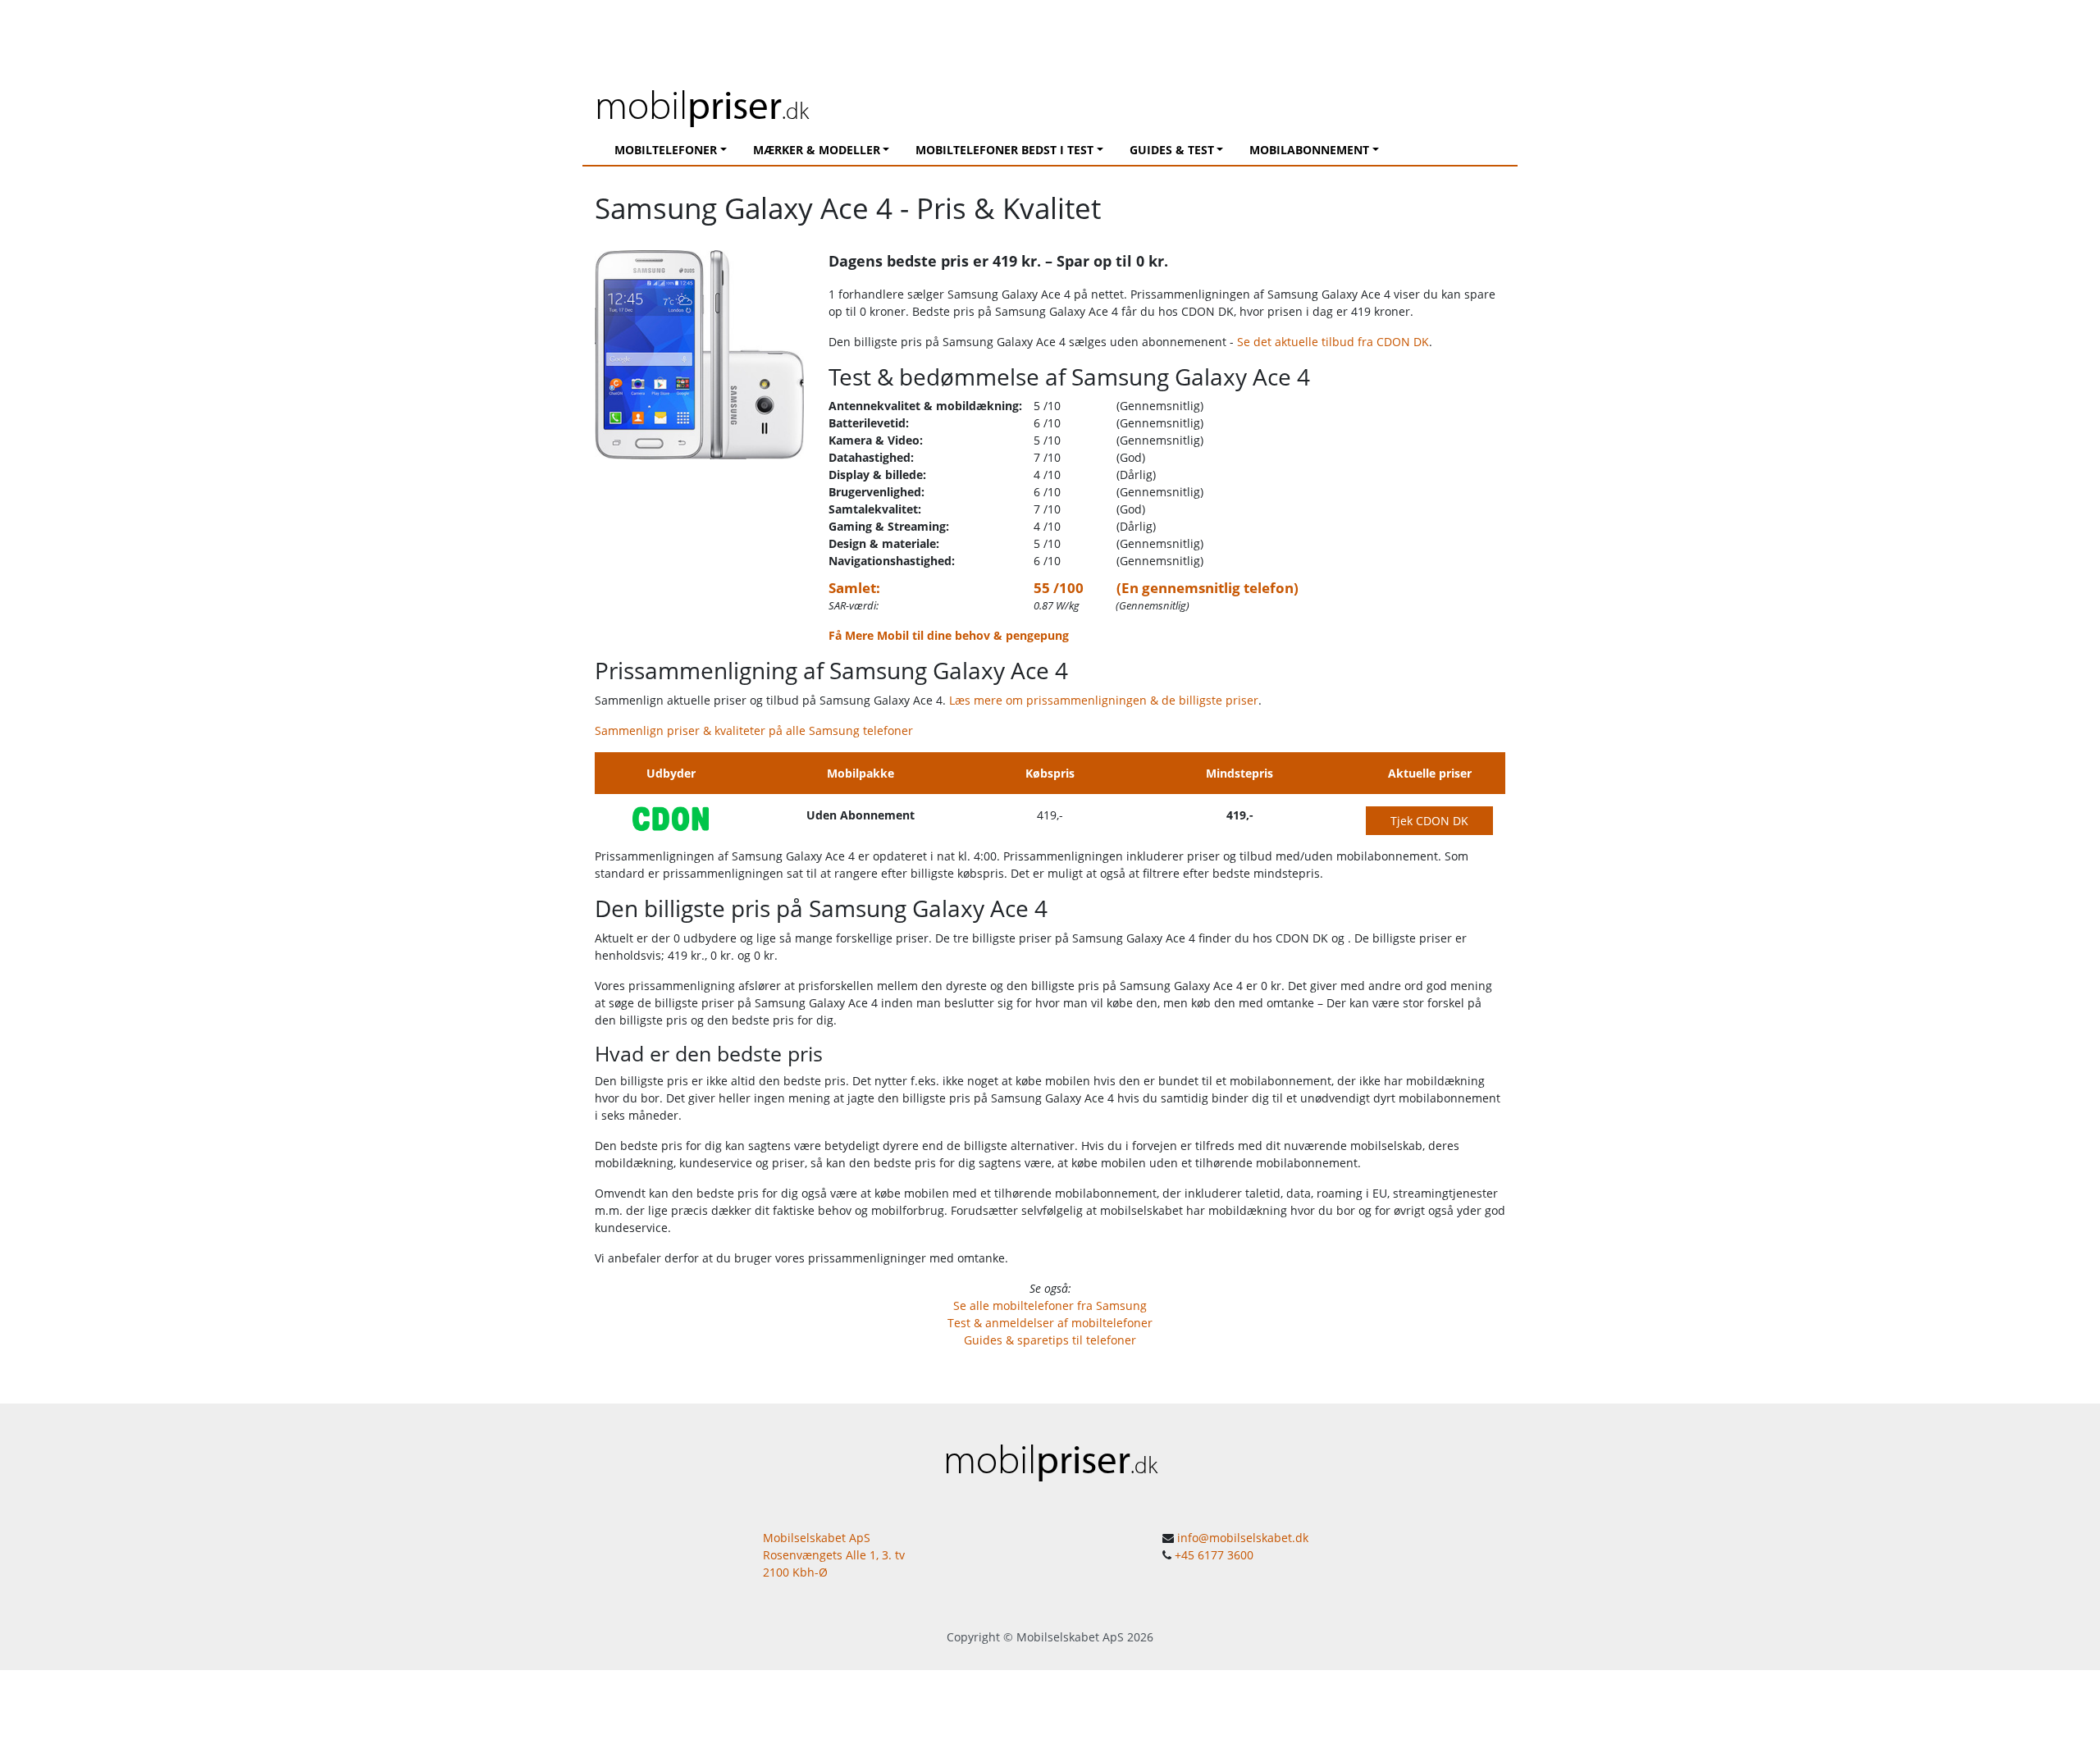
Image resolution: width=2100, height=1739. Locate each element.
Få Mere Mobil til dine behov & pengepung (949, 635)
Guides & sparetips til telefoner (1050, 1340)
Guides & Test (1172, 150)
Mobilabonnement (1309, 150)
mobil (702, 104)
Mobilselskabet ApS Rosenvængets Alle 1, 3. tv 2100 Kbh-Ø (834, 1555)
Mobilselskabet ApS (1070, 1637)
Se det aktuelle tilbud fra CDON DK (1333, 342)
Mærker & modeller (817, 150)
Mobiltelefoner (666, 150)
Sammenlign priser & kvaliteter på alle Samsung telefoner (754, 730)
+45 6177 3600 (1214, 1555)
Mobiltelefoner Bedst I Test (1004, 150)
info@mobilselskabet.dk (1243, 1538)
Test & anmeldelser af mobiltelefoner (1050, 1323)
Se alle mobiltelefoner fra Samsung (1050, 1305)
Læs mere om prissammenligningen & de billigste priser (1104, 700)
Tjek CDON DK (1429, 821)
